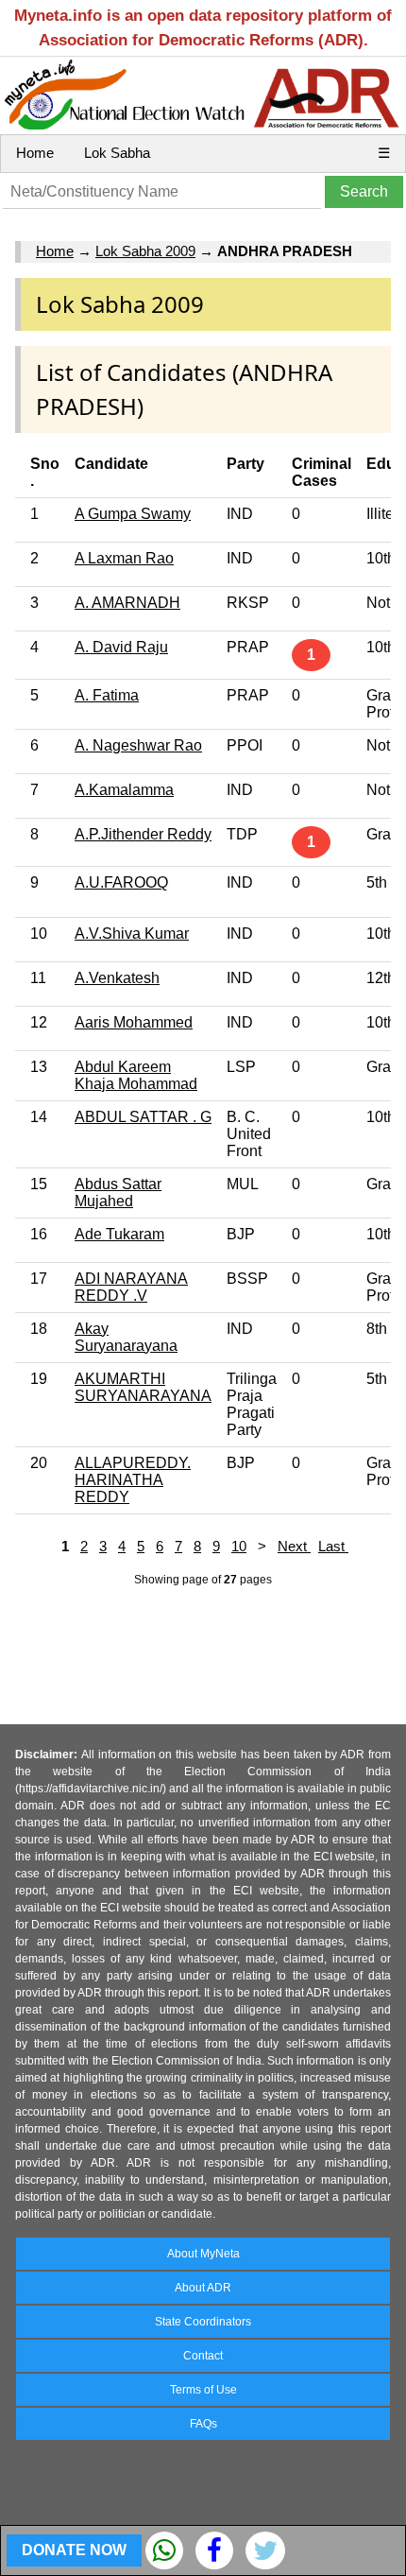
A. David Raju (121, 647)
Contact (203, 2356)
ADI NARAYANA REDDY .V (131, 1287)
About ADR (203, 2288)
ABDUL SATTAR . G (143, 1117)
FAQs (203, 2424)
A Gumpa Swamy (133, 514)
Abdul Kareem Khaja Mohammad (136, 1075)
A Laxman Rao (124, 558)
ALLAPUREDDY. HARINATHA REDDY (133, 1480)
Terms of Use (203, 2390)
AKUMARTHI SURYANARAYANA (143, 1387)
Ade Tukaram (119, 1234)
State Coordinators (203, 2322)
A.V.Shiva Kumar (132, 934)
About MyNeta (203, 2254)
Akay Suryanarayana (126, 1337)
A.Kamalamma (124, 790)
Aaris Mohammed (134, 1022)
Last (333, 1546)
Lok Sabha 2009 (145, 251)
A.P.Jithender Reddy (143, 834)
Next (294, 1546)
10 (239, 1546)
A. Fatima (107, 695)
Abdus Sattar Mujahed (118, 1193)
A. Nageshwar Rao (138, 745)
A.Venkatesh (117, 978)
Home (35, 153)
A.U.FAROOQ (121, 882)
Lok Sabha (117, 153)
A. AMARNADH (127, 603)
